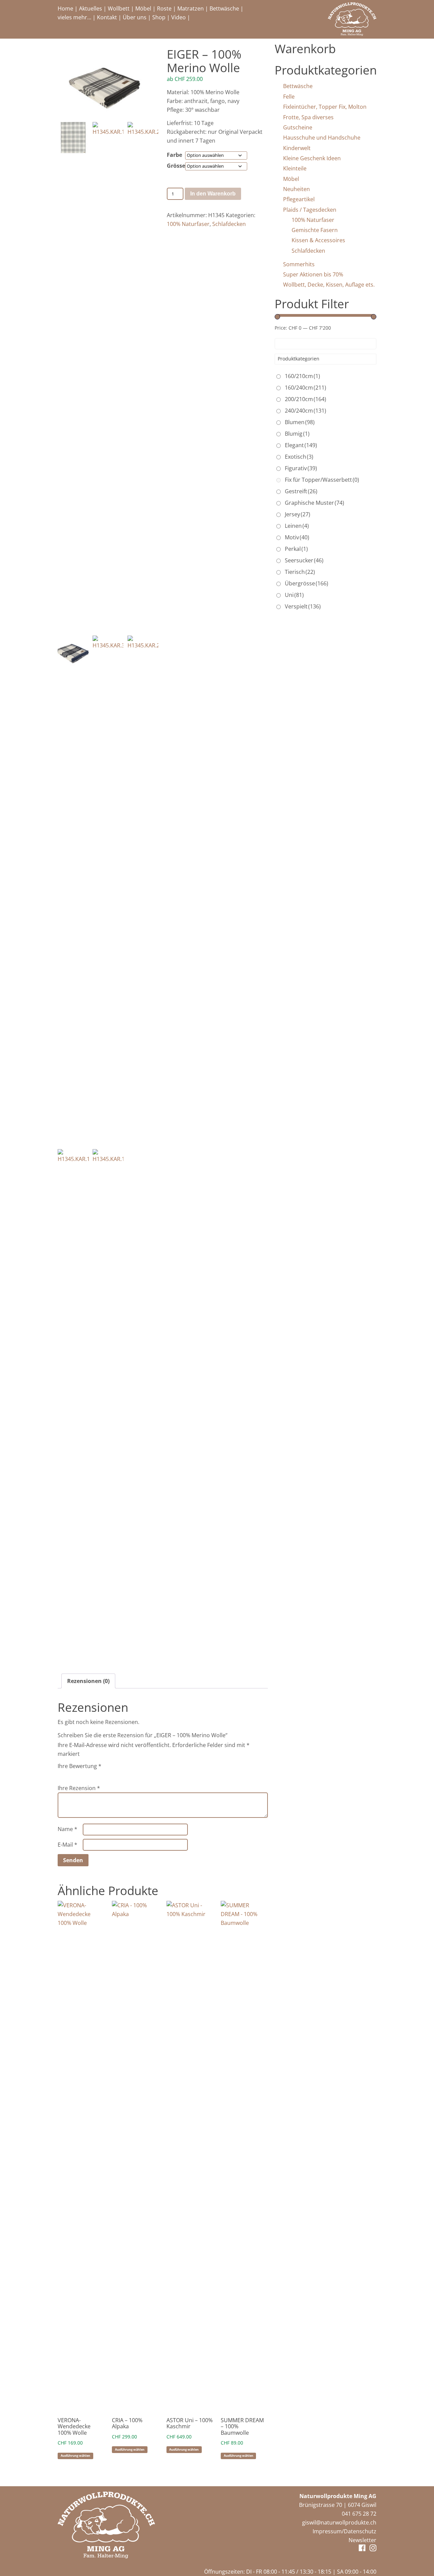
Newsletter (362, 2540)
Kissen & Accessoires (318, 240)
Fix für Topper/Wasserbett (322, 480)
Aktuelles (91, 8)
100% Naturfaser (188, 224)
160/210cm (302, 376)
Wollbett (119, 8)
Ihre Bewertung (80, 1766)
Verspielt (303, 606)
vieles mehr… (74, 17)
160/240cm (305, 388)
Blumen (300, 422)
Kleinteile (295, 168)
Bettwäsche (224, 8)
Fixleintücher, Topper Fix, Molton (325, 107)
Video (179, 17)
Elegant (301, 445)
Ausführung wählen (75, 2456)
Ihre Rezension (79, 1788)
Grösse (176, 166)
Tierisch (300, 572)
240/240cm (305, 411)
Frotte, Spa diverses (308, 117)
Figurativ (301, 468)
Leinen (297, 526)
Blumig (297, 434)
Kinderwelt (297, 148)
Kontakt (107, 17)
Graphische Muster (314, 503)
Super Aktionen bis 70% (313, 274)
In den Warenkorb (213, 194)
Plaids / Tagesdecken (310, 210)
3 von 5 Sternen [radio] (81, 1774)
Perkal (296, 549)
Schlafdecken (229, 224)
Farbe (174, 155)
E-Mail (67, 1845)
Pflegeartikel (299, 199)
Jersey (298, 514)
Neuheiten (297, 189)
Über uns (135, 17)
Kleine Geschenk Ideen (312, 158)
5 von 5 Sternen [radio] (100, 1774)
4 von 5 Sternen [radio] (90, 1774)
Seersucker (304, 560)
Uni (294, 595)
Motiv (297, 537)
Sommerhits (299, 264)
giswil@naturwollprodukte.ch (339, 2522)
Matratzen (191, 8)
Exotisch (299, 457)
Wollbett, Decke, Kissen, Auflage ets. (329, 285)
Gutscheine (298, 127)
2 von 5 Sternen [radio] (71, 1774)
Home (65, 8)
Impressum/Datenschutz (344, 2531)
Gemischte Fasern (315, 230)
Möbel (143, 8)
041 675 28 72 (359, 2514)
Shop (159, 17)
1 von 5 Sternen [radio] (62, 1774)
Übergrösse (307, 583)
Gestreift (301, 491)
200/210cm (305, 399)
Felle (289, 97)
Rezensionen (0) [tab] (88, 1681)
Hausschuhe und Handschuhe (322, 138)
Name (67, 1829)
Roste (164, 8)
